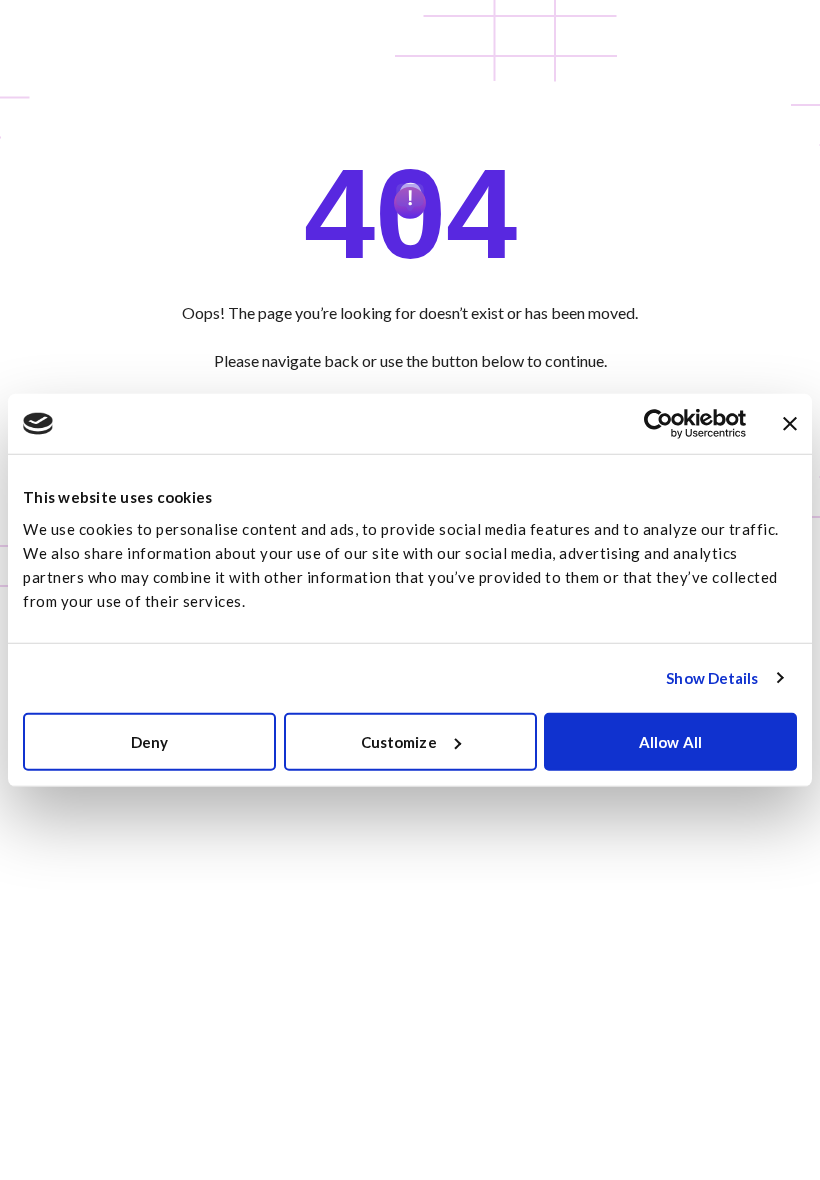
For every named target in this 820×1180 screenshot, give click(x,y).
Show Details (712, 678)
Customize (399, 741)
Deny (149, 741)
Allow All (670, 741)
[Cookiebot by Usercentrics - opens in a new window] (658, 424)
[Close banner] (790, 424)
